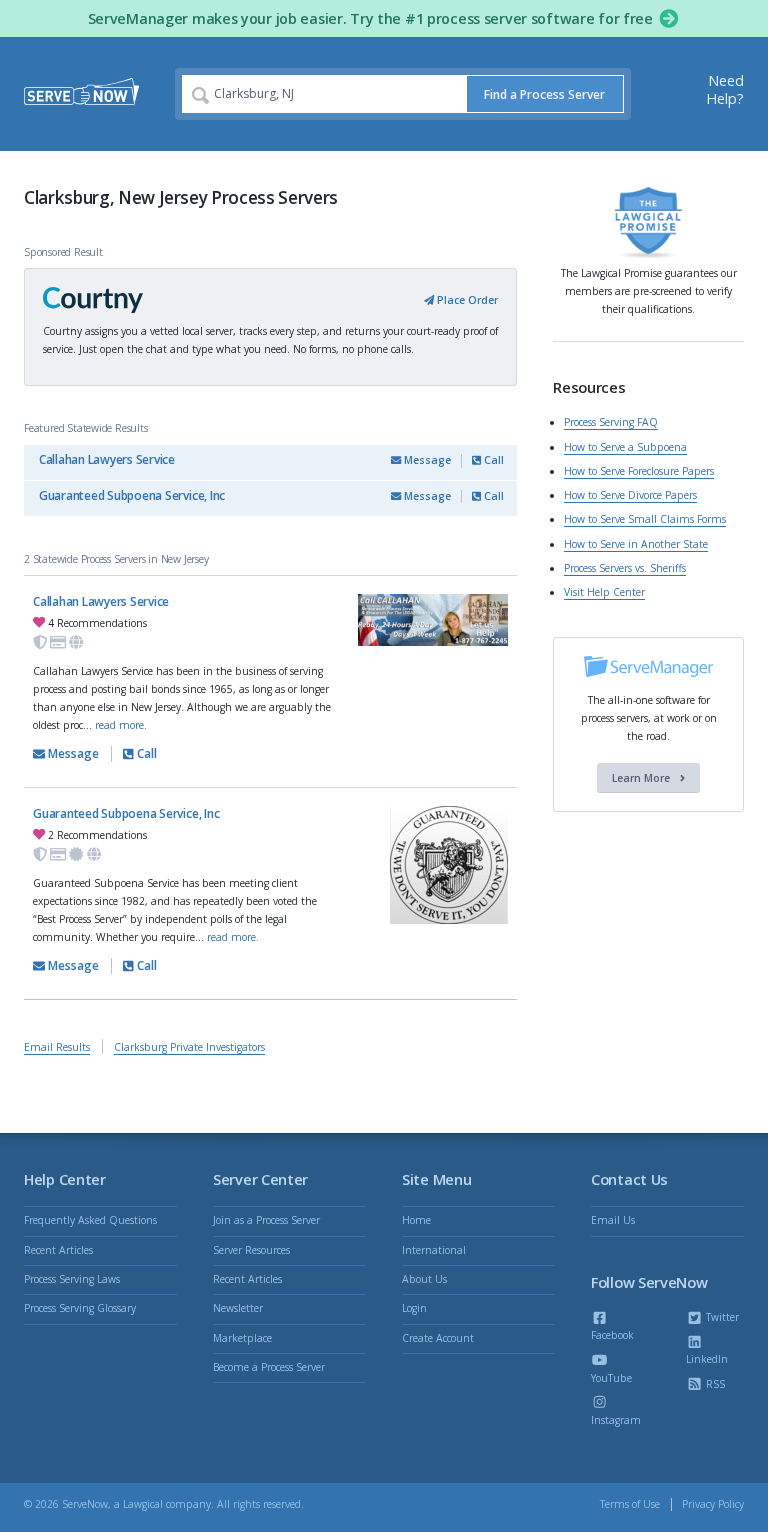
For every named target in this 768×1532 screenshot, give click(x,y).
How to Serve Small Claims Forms (645, 519)
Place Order (466, 300)
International (434, 1250)
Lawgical (143, 1504)
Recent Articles (58, 1250)
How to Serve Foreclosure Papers (639, 471)
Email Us (613, 1220)
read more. (121, 725)
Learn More (642, 778)
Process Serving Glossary (80, 1308)
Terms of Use (630, 1504)
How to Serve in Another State (636, 544)
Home (416, 1220)
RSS (714, 1384)
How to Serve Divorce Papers (630, 495)
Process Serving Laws (72, 1279)
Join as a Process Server (266, 1220)
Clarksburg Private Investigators (189, 1047)
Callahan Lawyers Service (107, 459)
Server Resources (251, 1250)
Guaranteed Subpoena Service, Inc (132, 495)
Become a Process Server (269, 1367)
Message (426, 460)
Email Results (57, 1047)
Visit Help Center (604, 592)
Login (414, 1308)
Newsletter (238, 1308)
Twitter (721, 1317)
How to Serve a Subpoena (625, 447)
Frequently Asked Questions (90, 1220)
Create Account (438, 1338)
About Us (424, 1279)
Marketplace (242, 1338)
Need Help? (725, 89)
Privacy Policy (713, 1504)
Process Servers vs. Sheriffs (625, 568)
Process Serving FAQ (611, 422)
